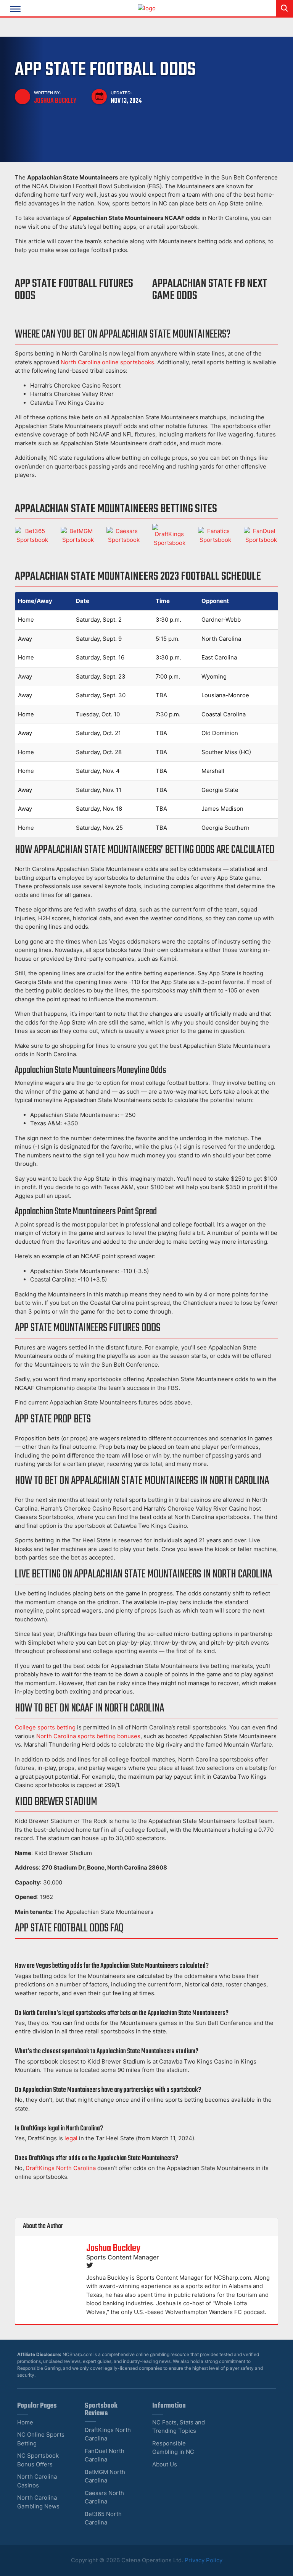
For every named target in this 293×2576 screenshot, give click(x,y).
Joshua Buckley (55, 101)
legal (71, 2138)
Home (25, 2422)
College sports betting (45, 1727)
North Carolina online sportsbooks (107, 362)
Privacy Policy (204, 2560)
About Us (165, 2464)
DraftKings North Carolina (61, 2168)
